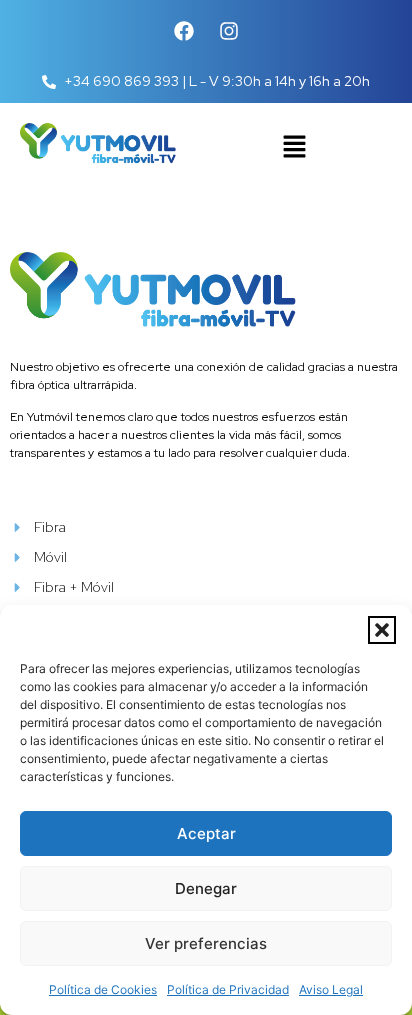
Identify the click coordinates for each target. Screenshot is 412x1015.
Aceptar (206, 833)
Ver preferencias (206, 943)
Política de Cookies (103, 989)
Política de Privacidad (228, 989)
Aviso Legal (331, 989)
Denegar (206, 888)
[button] (382, 630)
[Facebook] (184, 31)
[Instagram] (229, 31)
